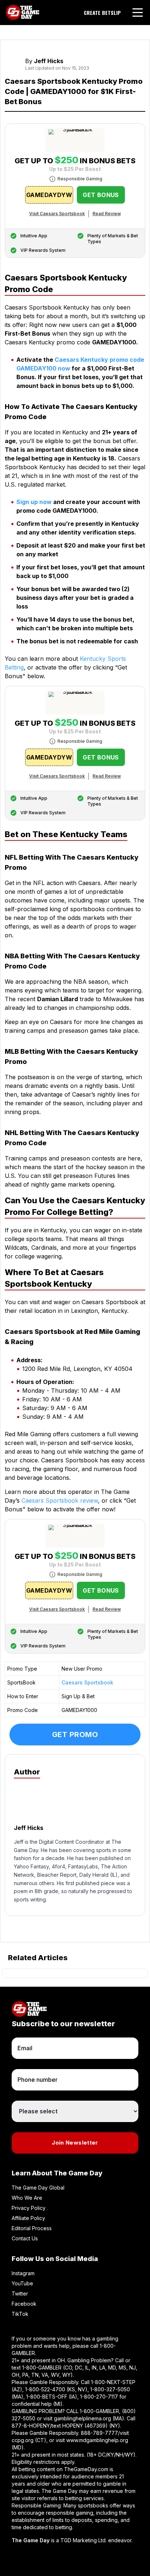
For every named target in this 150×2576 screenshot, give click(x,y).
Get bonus (101, 195)
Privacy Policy (29, 2208)
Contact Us (25, 2238)
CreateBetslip (102, 13)
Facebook (24, 2304)
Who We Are (27, 2198)
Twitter (20, 2294)
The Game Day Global (38, 2188)
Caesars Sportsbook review (60, 1500)
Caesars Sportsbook (87, 1682)
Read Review (107, 214)
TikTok (20, 2314)
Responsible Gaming (80, 179)
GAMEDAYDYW (49, 195)
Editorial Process (32, 2228)
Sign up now (34, 502)
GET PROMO (75, 1735)
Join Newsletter (75, 2143)
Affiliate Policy (28, 2218)
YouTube (22, 2283)
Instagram (23, 2273)
